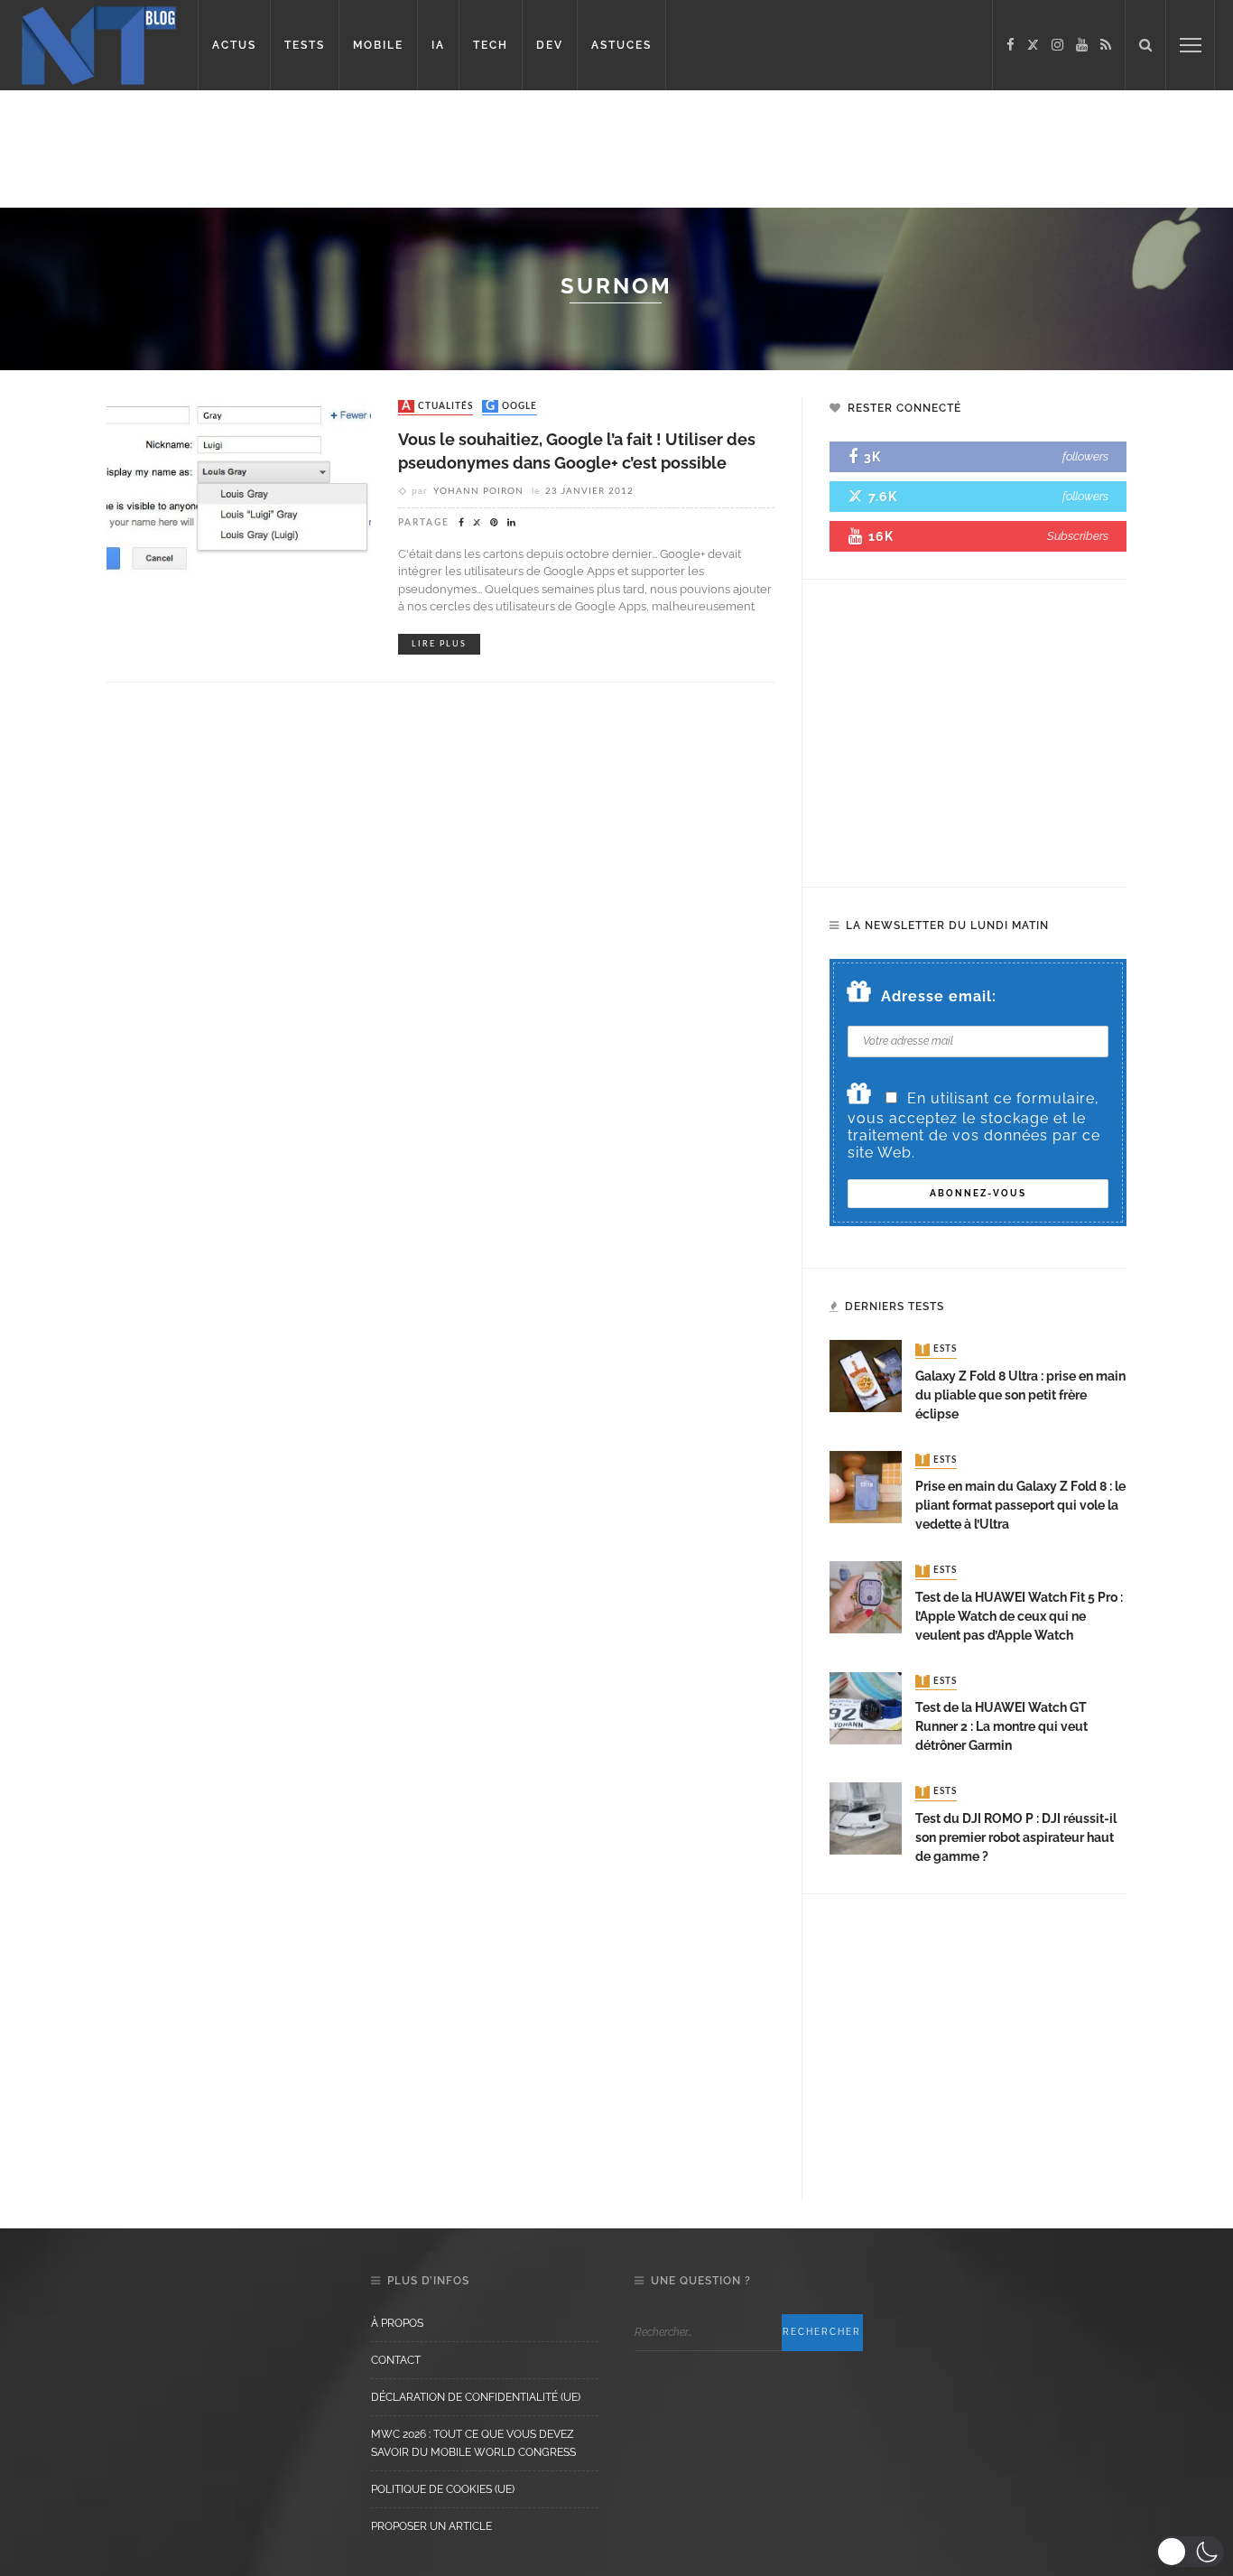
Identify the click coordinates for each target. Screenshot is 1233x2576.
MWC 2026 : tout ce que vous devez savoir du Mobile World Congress (473, 2443)
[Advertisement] (347, 149)
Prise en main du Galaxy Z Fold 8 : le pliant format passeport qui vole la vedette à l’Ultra (1020, 1505)
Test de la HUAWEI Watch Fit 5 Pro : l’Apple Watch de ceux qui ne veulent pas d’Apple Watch (1019, 1616)
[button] (1190, 2552)
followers (1085, 456)
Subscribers (1078, 536)
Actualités (437, 406)
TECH (491, 45)
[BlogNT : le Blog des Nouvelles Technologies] (99, 44)
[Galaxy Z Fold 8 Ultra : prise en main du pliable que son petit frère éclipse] (866, 1376)
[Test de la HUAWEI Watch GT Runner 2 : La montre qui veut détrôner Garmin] (866, 1707)
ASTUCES (621, 45)
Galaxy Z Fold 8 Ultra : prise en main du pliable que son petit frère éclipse (1020, 1395)
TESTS (305, 45)
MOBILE (378, 45)
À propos (397, 2323)
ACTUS (234, 45)
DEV (550, 45)
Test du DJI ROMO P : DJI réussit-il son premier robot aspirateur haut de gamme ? (1016, 1837)
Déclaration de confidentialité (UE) (476, 2397)
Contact (396, 2360)
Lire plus (439, 644)
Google (511, 406)
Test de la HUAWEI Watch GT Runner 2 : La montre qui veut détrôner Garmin (1001, 1726)
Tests (938, 1350)
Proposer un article (431, 2526)
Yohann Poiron (478, 491)
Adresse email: (939, 996)
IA (438, 45)
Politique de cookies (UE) (443, 2489)
